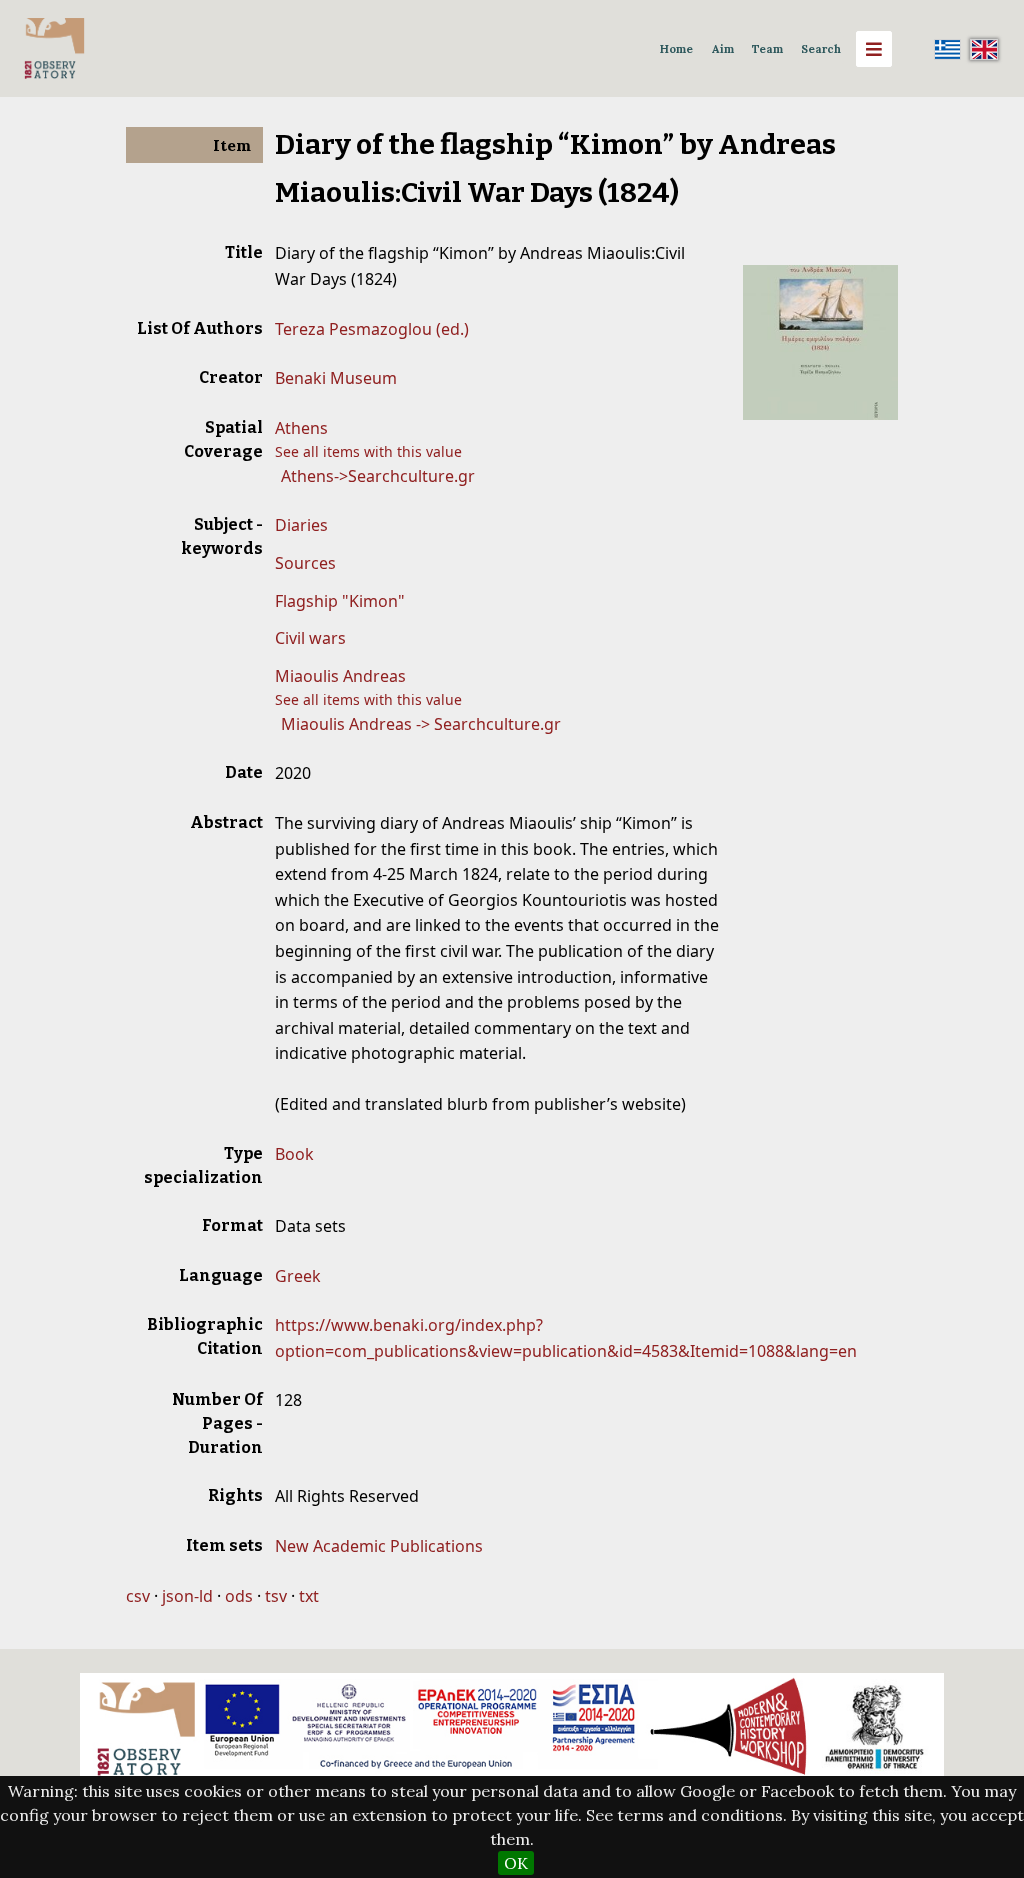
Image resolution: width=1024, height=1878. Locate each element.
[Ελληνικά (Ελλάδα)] (948, 49)
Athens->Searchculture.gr (378, 476)
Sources (305, 563)
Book (294, 1154)
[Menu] (874, 49)
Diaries (301, 525)
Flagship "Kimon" (340, 601)
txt (309, 1596)
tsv (276, 1596)
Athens (301, 428)
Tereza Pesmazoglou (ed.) (372, 329)
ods (239, 1596)
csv (138, 1596)
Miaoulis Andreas (340, 676)
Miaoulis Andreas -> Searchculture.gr (421, 724)
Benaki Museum (336, 378)
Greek (298, 1276)
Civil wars (310, 638)
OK (516, 1863)
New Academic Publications (379, 1546)
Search (821, 49)
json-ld (187, 1596)
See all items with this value (368, 451)
